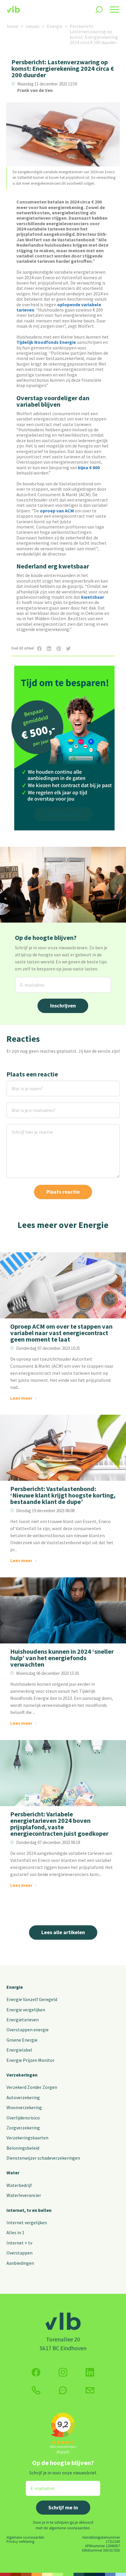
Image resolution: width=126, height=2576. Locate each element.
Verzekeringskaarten (27, 2138)
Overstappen (19, 2253)
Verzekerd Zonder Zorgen (32, 2087)
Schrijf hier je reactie (24, 1128)
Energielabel (19, 2050)
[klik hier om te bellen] (36, 2390)
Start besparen (63, 814)
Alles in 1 (15, 2232)
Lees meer (21, 1398)
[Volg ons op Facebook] (36, 2372)
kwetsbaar (93, 597)
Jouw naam (18, 1084)
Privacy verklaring (20, 2541)
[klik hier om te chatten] (63, 2390)
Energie (55, 26)
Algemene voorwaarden (25, 2537)
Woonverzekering (24, 2107)
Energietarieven (23, 2020)
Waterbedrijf (19, 2185)
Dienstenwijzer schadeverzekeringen (43, 2158)
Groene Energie (22, 2040)
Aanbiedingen (20, 2263)
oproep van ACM (57, 511)
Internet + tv (19, 2243)
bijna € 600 (89, 467)
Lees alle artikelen (63, 1932)
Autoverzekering (23, 2097)
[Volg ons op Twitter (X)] (90, 2372)
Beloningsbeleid (23, 2148)
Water (13, 2173)
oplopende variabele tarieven (59, 307)
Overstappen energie (28, 2030)
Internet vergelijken (27, 2222)
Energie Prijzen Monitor (30, 2060)
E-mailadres (28, 981)
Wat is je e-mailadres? (25, 1106)
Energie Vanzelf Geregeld (32, 1999)
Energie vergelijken (26, 2010)
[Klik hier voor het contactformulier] (90, 2390)
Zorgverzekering (23, 2128)
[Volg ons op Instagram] (63, 2372)
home (13, 26)
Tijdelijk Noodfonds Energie (46, 342)
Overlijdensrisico (23, 2118)
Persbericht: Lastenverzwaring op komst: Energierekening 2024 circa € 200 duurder (94, 34)
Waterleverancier (24, 2195)
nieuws (33, 26)
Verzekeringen (22, 2075)
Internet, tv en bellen (29, 2210)
